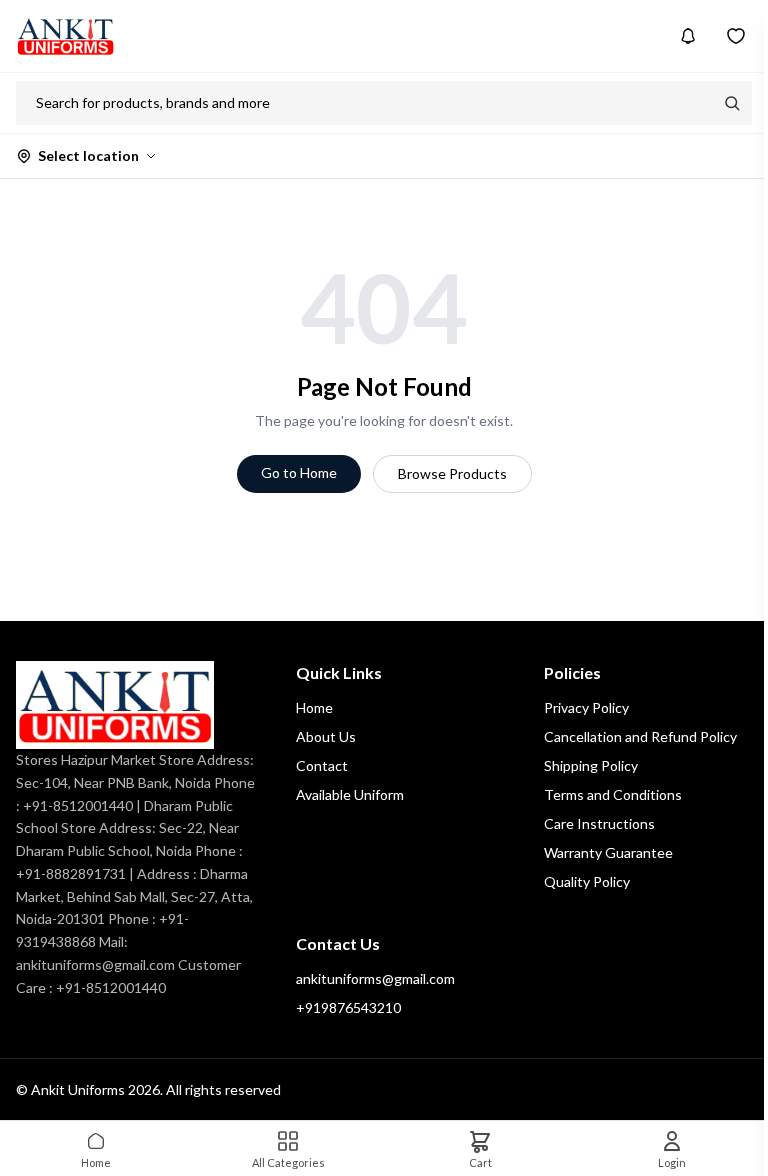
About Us (326, 736)
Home (314, 707)
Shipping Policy (591, 765)
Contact (322, 765)
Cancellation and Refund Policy (640, 736)
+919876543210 (348, 1007)
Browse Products (452, 473)
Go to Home (299, 472)
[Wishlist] (736, 36)
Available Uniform (350, 794)
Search (732, 103)
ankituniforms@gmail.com (375, 978)
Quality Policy (587, 881)
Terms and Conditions (613, 794)
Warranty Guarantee (608, 852)
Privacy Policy (586, 707)
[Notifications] (688, 36)
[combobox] (364, 103)
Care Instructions (599, 823)
